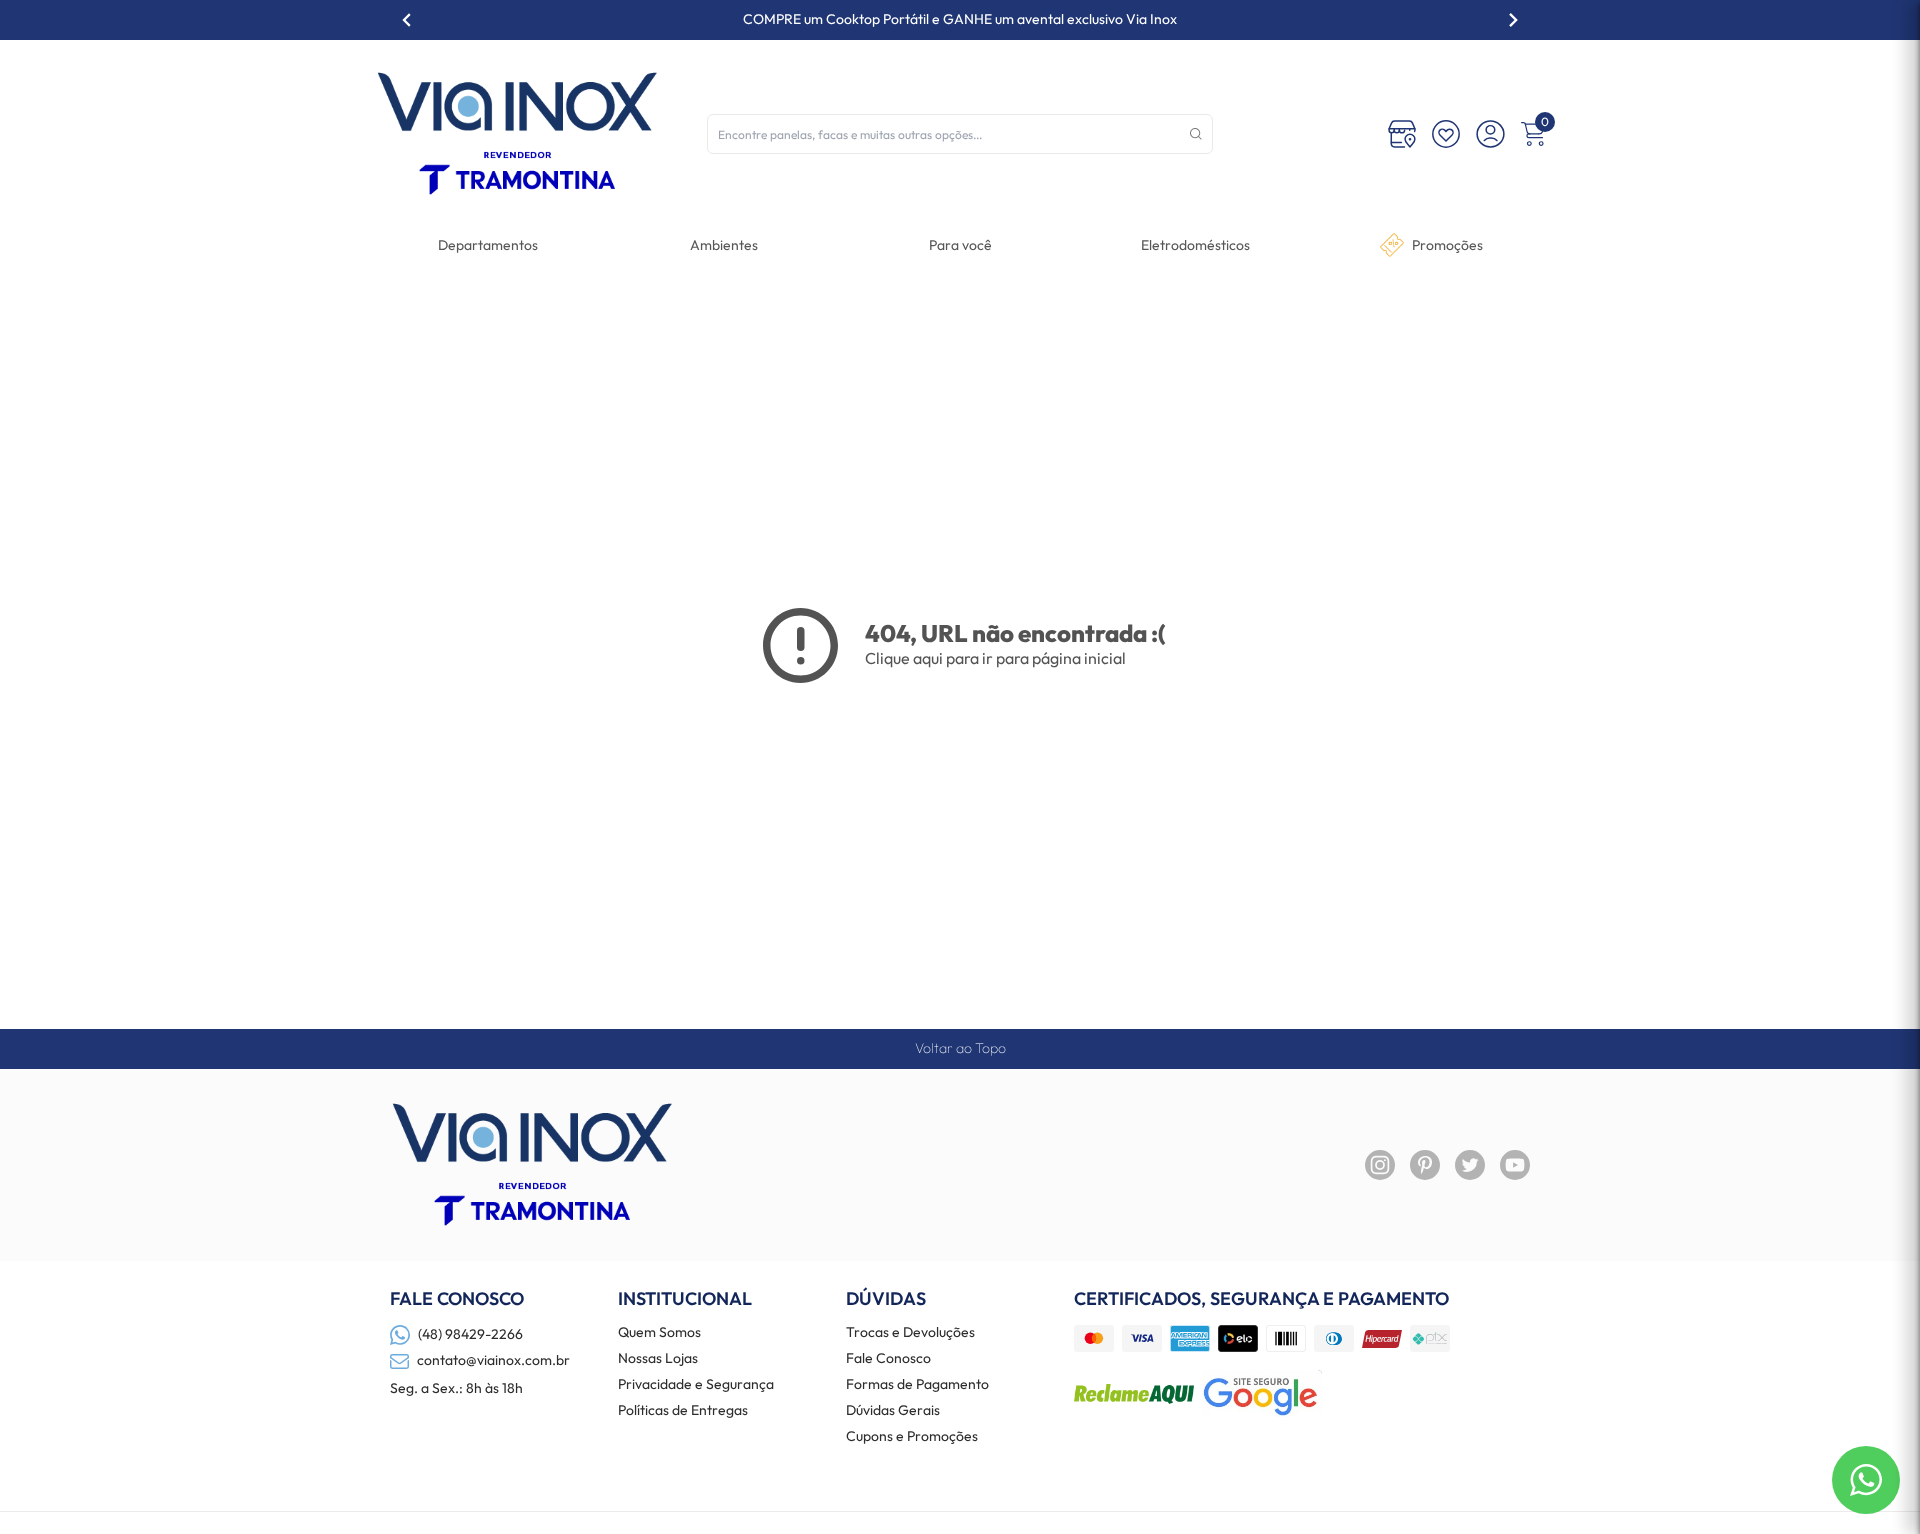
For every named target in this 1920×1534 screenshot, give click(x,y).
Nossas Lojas (658, 1359)
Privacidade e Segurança (696, 1385)
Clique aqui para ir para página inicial (995, 658)
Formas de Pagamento (917, 1385)
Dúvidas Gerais (893, 1411)
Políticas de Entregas (683, 1411)
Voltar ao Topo (960, 1048)
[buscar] (1196, 134)
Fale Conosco (888, 1359)
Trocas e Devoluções (910, 1333)
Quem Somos (659, 1333)
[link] (1195, 245)
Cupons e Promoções (912, 1437)
